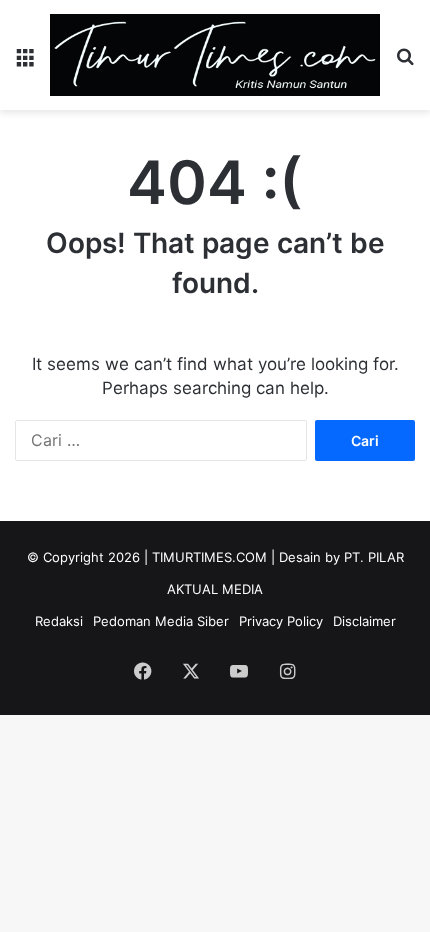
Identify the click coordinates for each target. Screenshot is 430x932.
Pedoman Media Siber (161, 621)
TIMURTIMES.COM (209, 557)
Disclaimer (364, 621)
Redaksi (59, 621)
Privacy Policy (281, 621)
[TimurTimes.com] (215, 55)
